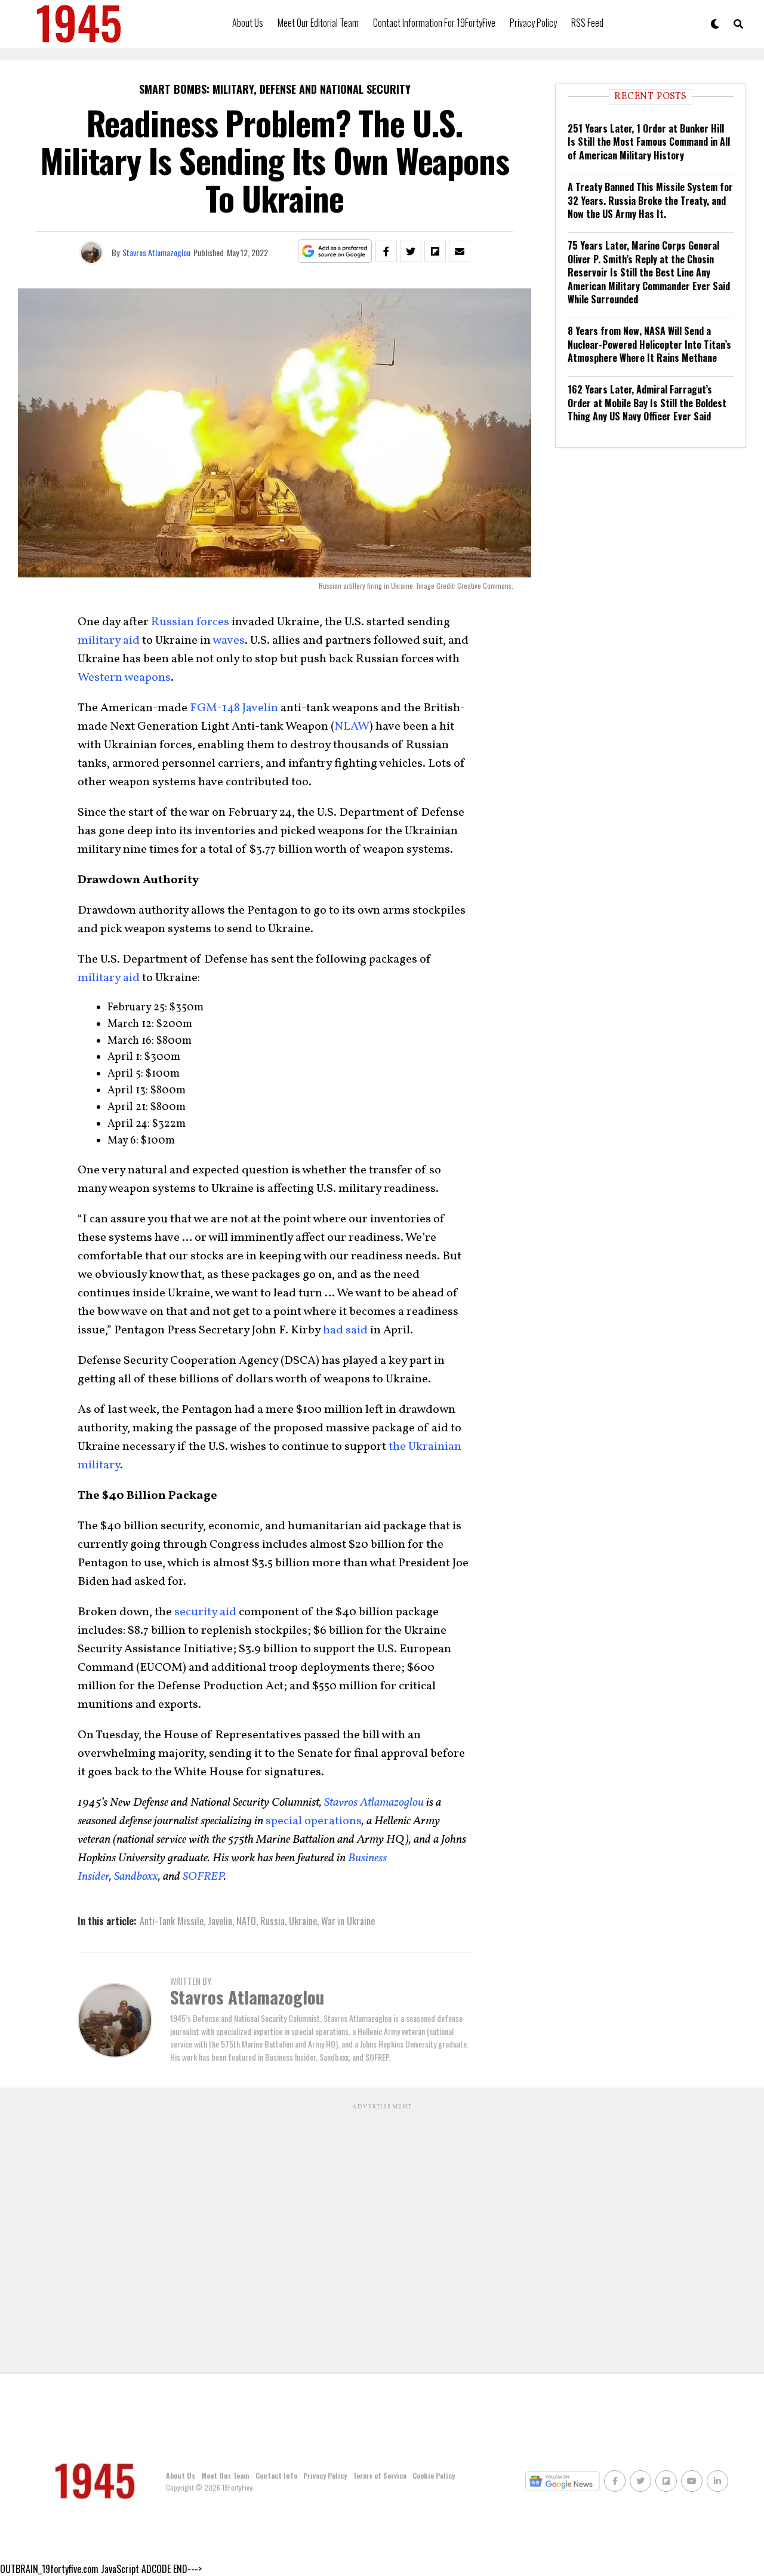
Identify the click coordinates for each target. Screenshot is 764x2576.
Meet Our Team (225, 2475)
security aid (205, 1612)
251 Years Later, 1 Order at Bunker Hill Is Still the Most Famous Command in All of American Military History (649, 142)
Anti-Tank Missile (172, 1921)
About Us (248, 23)
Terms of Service (380, 2475)
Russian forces (190, 622)
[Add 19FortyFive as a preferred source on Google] (335, 252)
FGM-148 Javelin (234, 708)
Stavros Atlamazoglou (156, 252)
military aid (109, 641)
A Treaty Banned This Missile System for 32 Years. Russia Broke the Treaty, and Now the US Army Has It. (650, 200)
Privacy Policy (533, 23)
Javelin (220, 1921)
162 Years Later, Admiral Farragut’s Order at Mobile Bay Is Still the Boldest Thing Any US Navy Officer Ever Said (647, 403)
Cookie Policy (434, 2475)
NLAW (352, 727)
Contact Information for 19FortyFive (434, 23)
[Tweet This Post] (411, 251)
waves (229, 641)
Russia (272, 1921)
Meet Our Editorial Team (318, 23)
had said (345, 1330)
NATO (246, 1921)
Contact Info (276, 2475)
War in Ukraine (348, 1921)
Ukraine (303, 1921)
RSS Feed (587, 23)
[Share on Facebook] (386, 251)
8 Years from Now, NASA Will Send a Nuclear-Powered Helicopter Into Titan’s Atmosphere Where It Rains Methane (649, 344)
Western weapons (124, 678)
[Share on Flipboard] (435, 251)
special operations (314, 1821)
